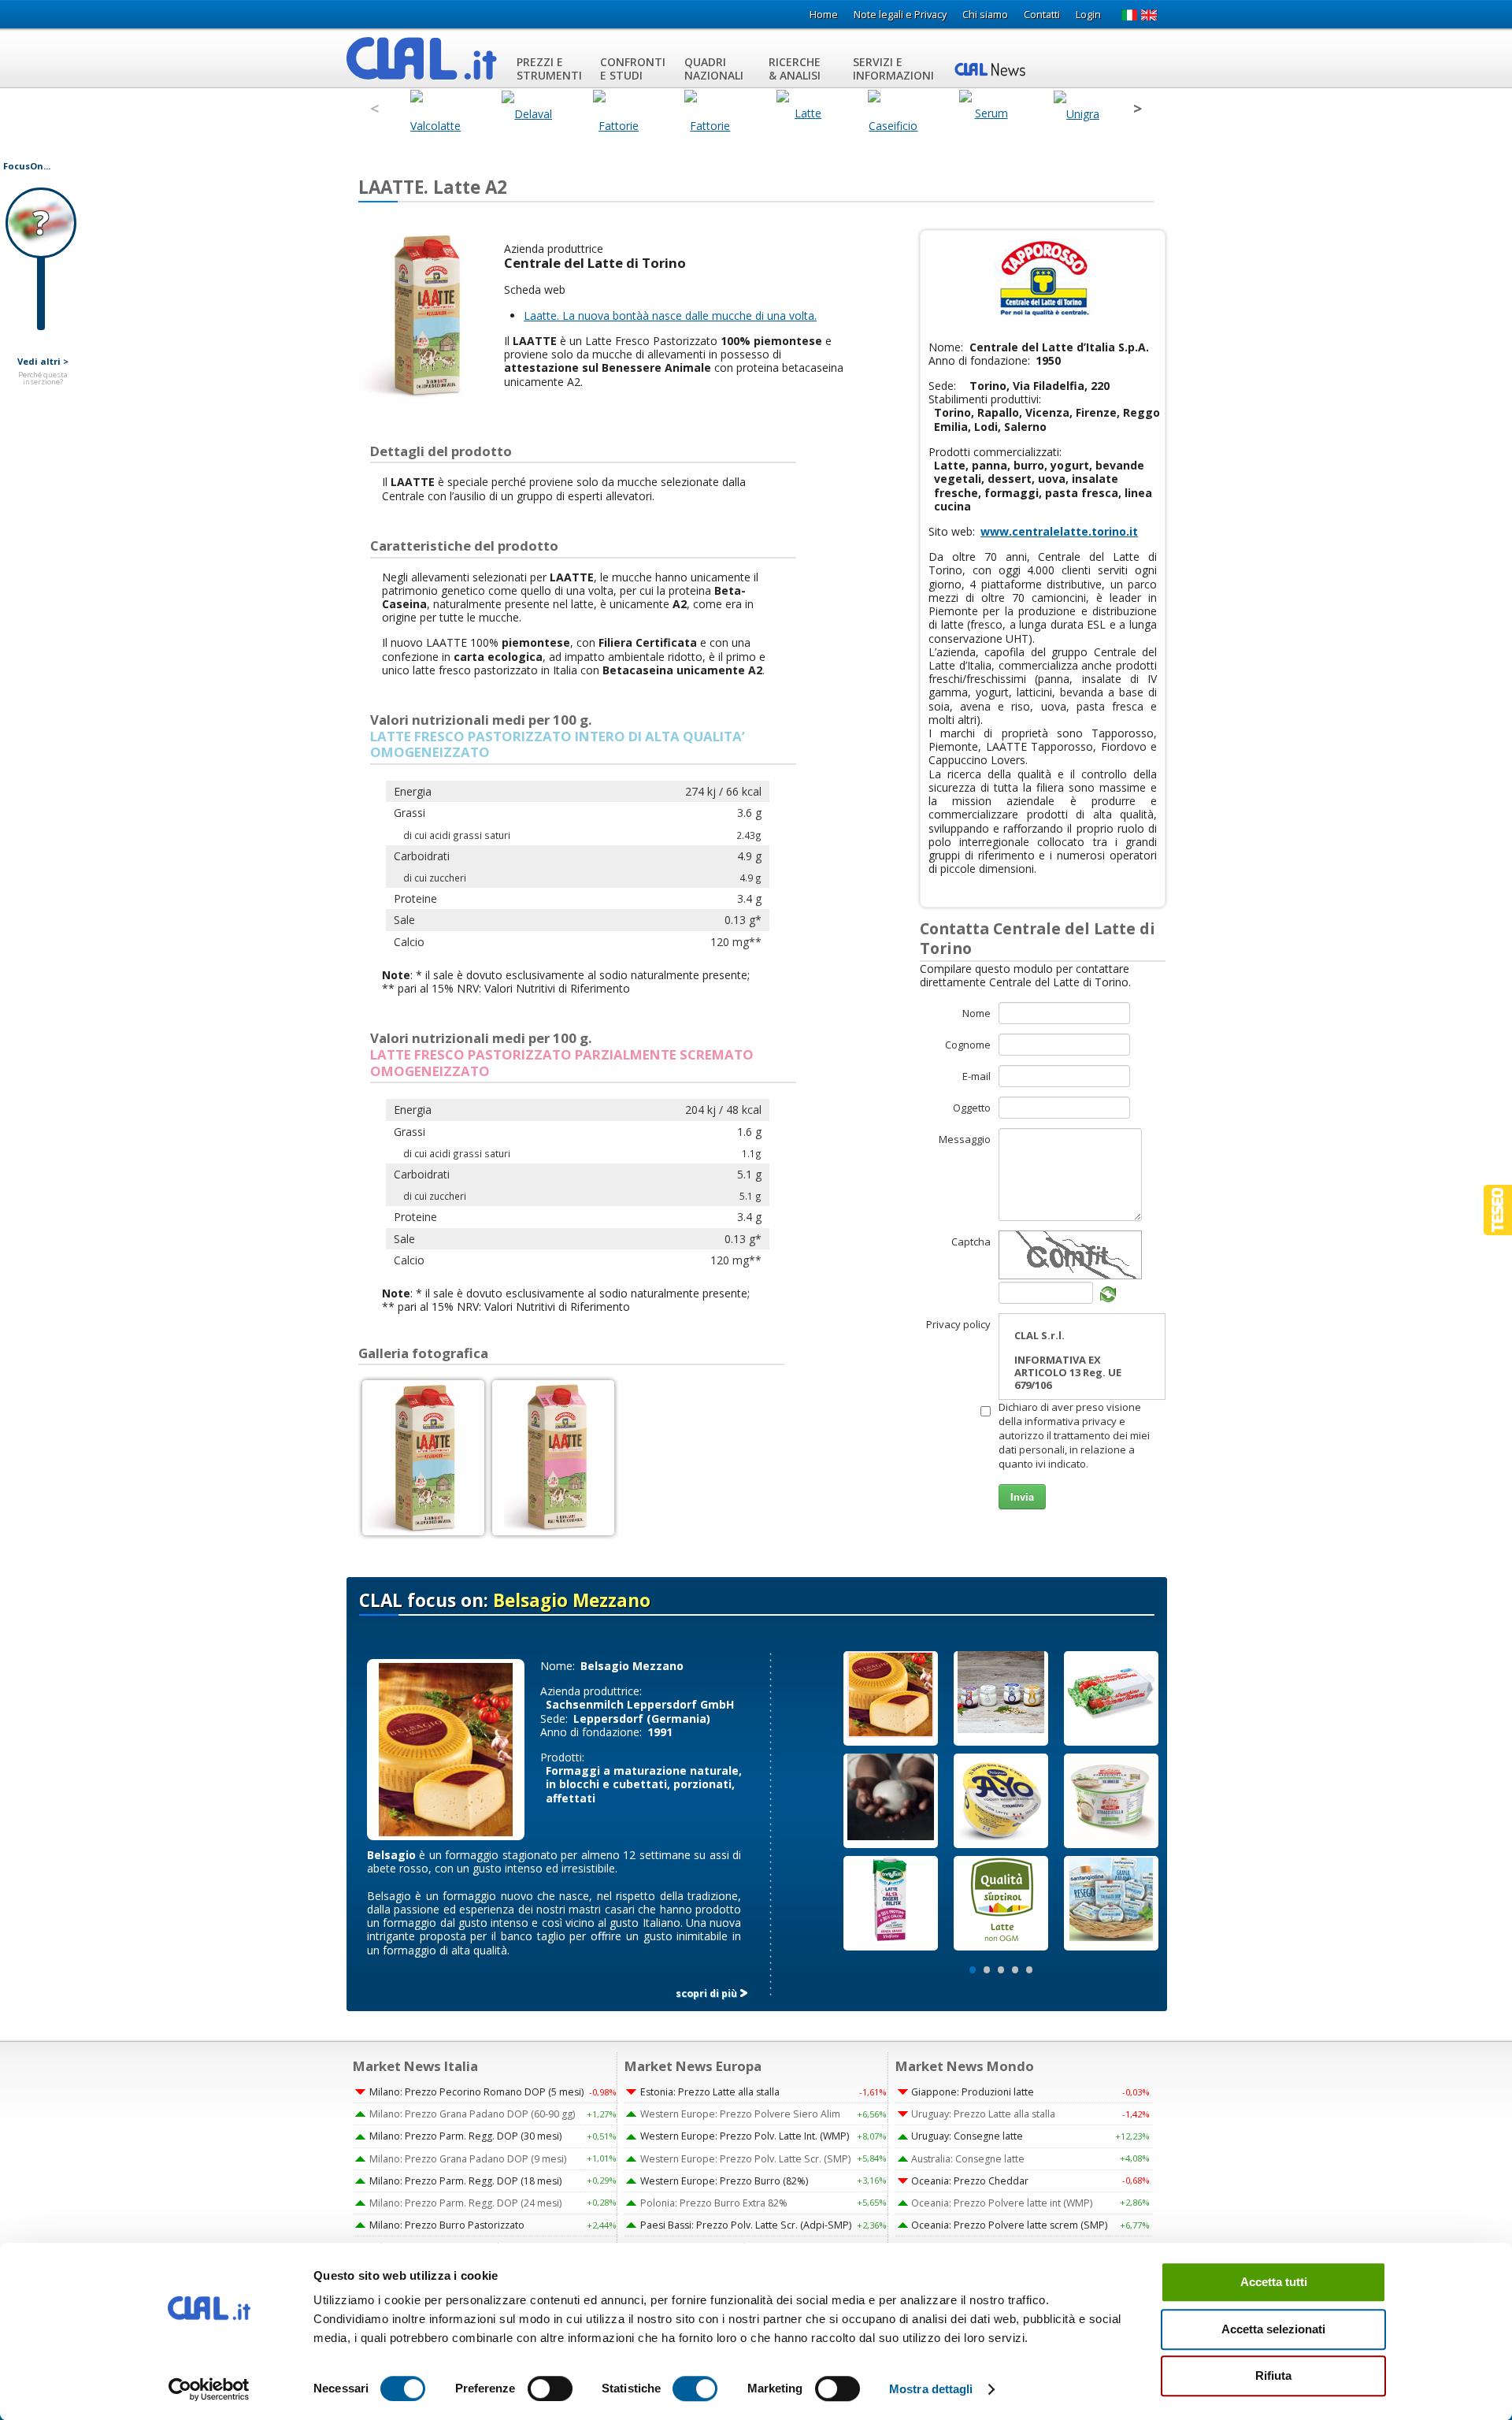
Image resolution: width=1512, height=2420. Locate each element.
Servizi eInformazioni (893, 69)
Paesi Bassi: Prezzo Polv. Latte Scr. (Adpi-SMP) (746, 2225)
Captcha (971, 1242)
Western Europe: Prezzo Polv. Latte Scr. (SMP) (745, 2159)
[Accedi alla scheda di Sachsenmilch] (446, 1748)
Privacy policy (958, 1324)
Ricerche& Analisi (795, 69)
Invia (1022, 1496)
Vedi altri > (43, 362)
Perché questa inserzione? (43, 379)
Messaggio (965, 1139)
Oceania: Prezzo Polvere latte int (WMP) (1002, 2203)
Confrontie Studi (633, 69)
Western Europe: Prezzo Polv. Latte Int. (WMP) (745, 2136)
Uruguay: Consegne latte (967, 2136)
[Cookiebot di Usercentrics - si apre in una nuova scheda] (209, 2389)
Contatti (1042, 15)
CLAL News (992, 69)
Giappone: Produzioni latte (973, 2092)
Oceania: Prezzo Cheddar (970, 2181)
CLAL (422, 58)
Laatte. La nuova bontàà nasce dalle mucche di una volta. (670, 315)
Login (1088, 15)
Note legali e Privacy (900, 15)
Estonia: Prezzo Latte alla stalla (710, 2092)
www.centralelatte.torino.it (1059, 531)
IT (1129, 15)
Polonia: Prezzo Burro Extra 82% (714, 2203)
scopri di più (706, 1993)
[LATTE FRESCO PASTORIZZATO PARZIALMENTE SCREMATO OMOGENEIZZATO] (553, 1458)
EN (1149, 15)
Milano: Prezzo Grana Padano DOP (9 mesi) (468, 2159)
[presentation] (374, 109)
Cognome (968, 1045)
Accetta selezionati (1273, 2329)
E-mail (976, 1076)
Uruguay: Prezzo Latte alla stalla (983, 2114)
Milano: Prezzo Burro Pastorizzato (447, 2225)
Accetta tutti (1274, 2282)
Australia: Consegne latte (968, 2159)
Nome (976, 1013)
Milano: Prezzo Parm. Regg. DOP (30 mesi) (465, 2136)
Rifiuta (1273, 2375)
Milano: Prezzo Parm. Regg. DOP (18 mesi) (465, 2181)
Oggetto (972, 1108)
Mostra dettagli (931, 2389)
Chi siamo (985, 15)
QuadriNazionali (714, 69)
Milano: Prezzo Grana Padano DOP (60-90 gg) (472, 2114)
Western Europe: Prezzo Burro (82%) (724, 2181)
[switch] (550, 2388)
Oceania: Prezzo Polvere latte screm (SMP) (1009, 2225)
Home (824, 15)
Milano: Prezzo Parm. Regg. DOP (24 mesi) (465, 2203)
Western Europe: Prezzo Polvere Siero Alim (740, 2114)
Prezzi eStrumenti (549, 69)
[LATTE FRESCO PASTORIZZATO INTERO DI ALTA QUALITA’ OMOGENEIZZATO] (423, 1458)
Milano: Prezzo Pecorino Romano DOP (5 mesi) (476, 2092)
